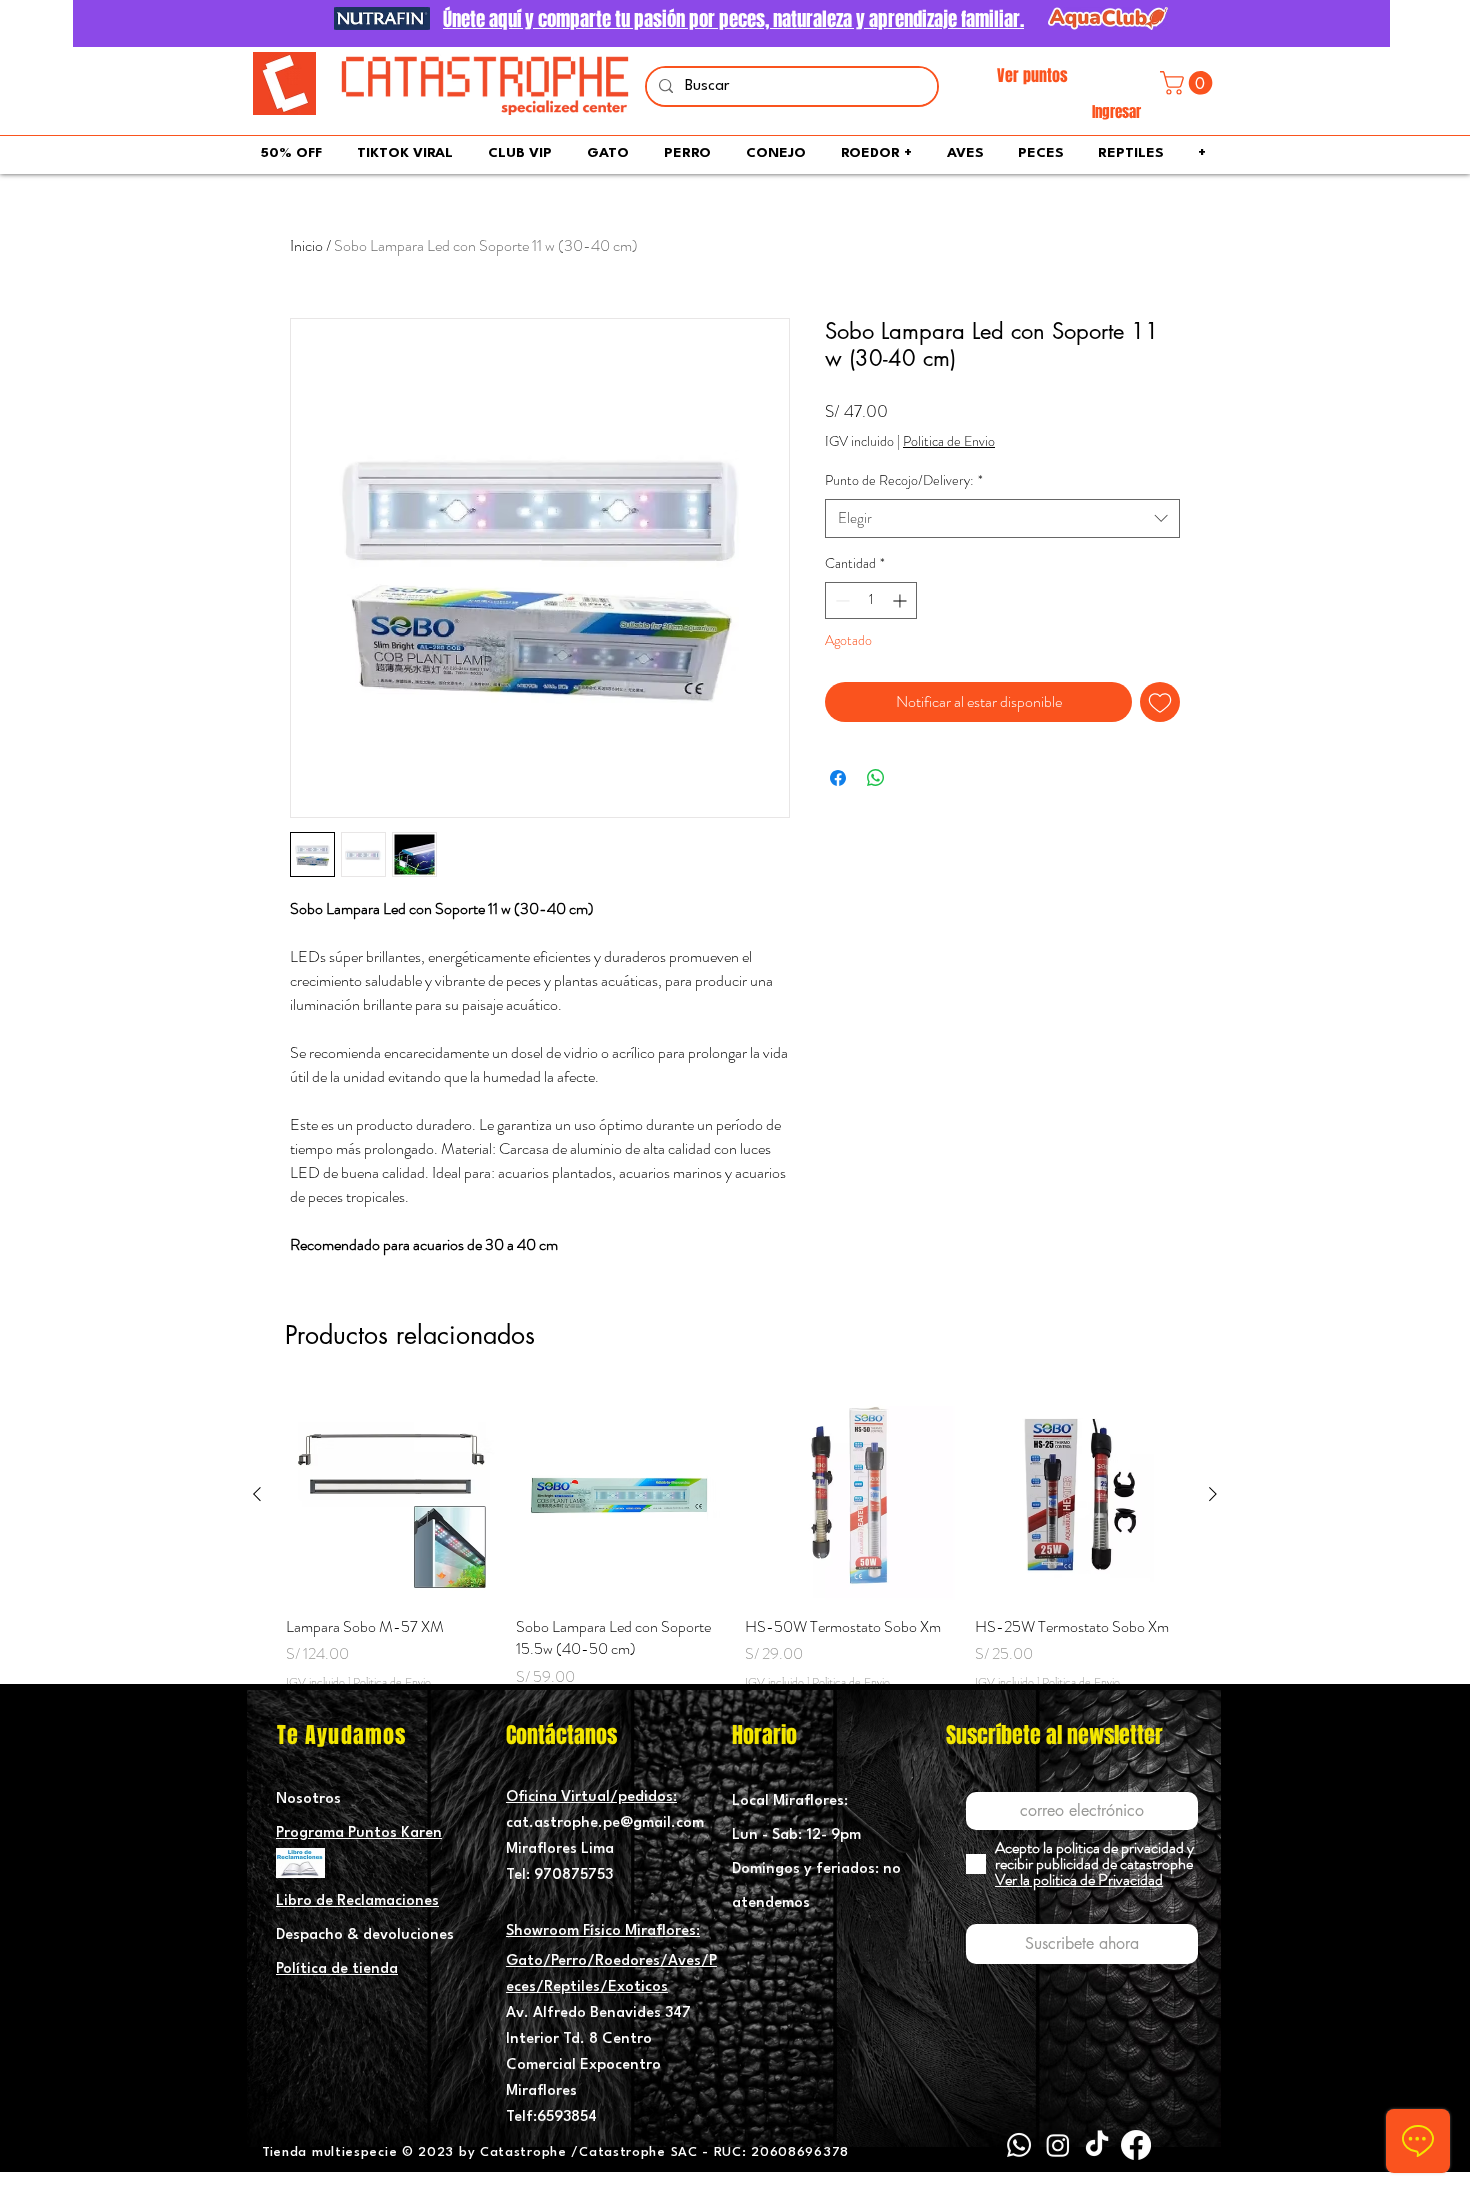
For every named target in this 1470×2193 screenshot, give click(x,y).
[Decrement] (840, 600)
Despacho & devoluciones (365, 1935)
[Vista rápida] (391, 1495)
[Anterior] (257, 1494)
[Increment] (901, 600)
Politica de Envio (949, 441)
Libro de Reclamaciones (357, 1901)
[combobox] (1002, 518)
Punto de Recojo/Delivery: (904, 480)
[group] (735, 1551)
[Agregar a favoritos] (1160, 702)
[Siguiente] (1213, 1494)
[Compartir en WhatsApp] (876, 778)
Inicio (306, 245)
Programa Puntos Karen (359, 1833)
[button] (1189, 83)
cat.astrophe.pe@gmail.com (605, 1823)
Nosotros (308, 1799)
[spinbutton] (871, 600)
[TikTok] (1097, 2145)
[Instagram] (1058, 2145)
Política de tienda (337, 1969)
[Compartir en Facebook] (838, 778)
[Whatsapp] (1019, 2145)
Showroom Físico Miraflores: (603, 1931)
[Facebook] (1136, 2145)
